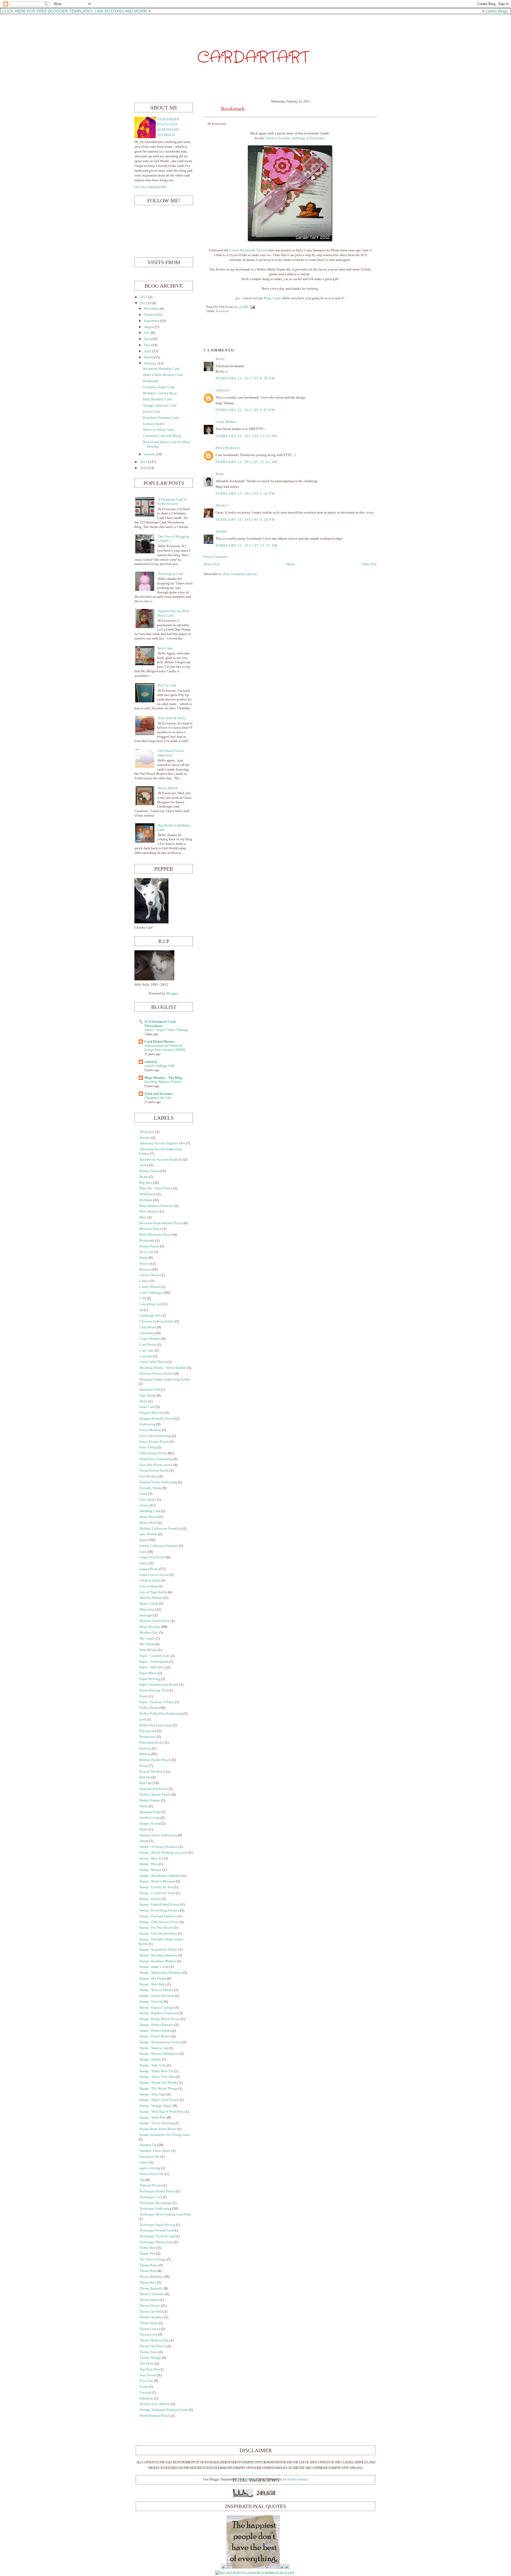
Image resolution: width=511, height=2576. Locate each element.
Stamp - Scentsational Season (160, 2042)
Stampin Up (148, 2145)
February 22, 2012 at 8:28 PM (245, 378)
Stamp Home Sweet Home (158, 2129)
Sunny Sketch (168, 788)
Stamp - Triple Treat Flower (159, 2100)
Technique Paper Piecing (157, 2225)
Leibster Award (154, 424)
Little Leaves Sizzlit (154, 1575)
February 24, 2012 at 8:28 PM (245, 520)
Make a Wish (149, 1604)
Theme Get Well (151, 2312)
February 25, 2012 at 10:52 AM (247, 546)
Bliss (143, 1217)
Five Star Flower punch (156, 1465)
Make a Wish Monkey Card (163, 375)
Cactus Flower (150, 1275)
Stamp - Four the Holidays (158, 1934)
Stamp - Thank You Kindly (159, 2083)
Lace (143, 1552)
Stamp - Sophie (150, 2059)
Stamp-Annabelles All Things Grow (165, 2135)
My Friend (147, 1644)
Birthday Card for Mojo (160, 393)
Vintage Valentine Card (160, 406)
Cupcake (146, 1356)
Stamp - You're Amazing (157, 2123)
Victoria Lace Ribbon (155, 2404)
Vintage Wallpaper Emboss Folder (164, 2410)
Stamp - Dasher (150, 1899)
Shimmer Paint (150, 1812)
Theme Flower (150, 2306)
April (148, 351)
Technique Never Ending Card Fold (165, 2214)
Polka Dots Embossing (156, 1725)
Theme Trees (149, 2352)
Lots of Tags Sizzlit (153, 1592)
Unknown (223, 390)
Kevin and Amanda (295, 2479)
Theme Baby (149, 2265)
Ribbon (145, 1754)
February (150, 363)
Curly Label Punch (153, 1362)
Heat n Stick (148, 1523)
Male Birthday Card (157, 399)
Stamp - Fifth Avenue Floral (159, 1922)
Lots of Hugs (149, 1586)
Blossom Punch (151, 1229)
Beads (144, 1177)
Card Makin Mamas (159, 1042)
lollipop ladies (150, 1580)
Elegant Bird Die (152, 1413)
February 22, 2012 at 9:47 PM (245, 410)
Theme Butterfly (151, 2288)
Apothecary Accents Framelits (161, 1160)
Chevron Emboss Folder (157, 1321)
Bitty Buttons (149, 1211)
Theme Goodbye (151, 2317)
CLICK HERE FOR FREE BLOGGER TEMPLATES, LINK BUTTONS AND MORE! (75, 11)
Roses (144, 1766)
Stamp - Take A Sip (153, 2065)
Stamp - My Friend (153, 1979)
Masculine (147, 1610)
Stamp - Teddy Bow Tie (156, 2071)
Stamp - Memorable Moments (161, 1973)
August (149, 327)
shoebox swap (150, 1818)
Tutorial (145, 2393)
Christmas (147, 1333)
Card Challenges (151, 1293)
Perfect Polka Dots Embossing (161, 1714)
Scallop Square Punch (155, 1795)
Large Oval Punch (152, 1557)
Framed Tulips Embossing (158, 1482)
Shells (144, 1806)
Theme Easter (149, 2300)
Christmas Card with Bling (162, 436)
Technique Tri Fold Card (157, 2236)
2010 (144, 468)
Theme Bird (148, 2271)
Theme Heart (149, 2323)
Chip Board (148, 1327)
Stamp (144, 1841)
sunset (144, 2162)
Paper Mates (148, 1673)
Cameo (145, 1281)
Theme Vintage (150, 2358)
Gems (143, 1494)
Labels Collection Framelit (159, 1546)
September (152, 321)
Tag (142, 2180)
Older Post (369, 564)
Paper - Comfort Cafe (154, 1656)
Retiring (145, 1748)
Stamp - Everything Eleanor (159, 1910)
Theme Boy (148, 2283)
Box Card (146, 1252)
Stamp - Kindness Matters (158, 1961)
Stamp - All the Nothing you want (164, 1853)
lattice (144, 1563)
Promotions (148, 1737)
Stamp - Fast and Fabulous (158, 1916)
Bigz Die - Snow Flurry (156, 1188)
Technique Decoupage (156, 2203)
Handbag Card (150, 1511)
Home (291, 564)
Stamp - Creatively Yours (157, 1893)
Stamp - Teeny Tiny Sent (157, 2077)
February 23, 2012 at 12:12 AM (247, 462)
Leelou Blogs (497, 11)
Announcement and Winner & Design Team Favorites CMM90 (165, 1048)
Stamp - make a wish (154, 1967)
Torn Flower (148, 2375)
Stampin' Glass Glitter (155, 2151)
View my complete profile (150, 187)
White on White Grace (159, 430)
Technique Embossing (155, 2209)
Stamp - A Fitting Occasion (159, 1847)
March (149, 357)
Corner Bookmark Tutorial (249, 250)
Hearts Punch (149, 1517)
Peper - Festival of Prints (157, 1702)
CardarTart (253, 58)
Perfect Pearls (149, 1708)
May (147, 345)
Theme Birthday (151, 2277)
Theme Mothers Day (154, 2340)
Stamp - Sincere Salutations (159, 2054)
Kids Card (165, 648)
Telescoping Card (170, 574)
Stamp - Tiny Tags (153, 2094)
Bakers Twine (149, 1171)
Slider (144, 1829)
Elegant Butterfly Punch (157, 1419)
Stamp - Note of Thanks (156, 1990)
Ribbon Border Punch (155, 1760)
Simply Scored (150, 1824)
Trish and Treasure (159, 1094)
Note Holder (148, 1650)
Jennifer (221, 531)
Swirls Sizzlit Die (152, 2174)
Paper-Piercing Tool (154, 1690)
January (150, 454)
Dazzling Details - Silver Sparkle (163, 1368)
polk (143, 1719)
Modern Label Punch (155, 1621)
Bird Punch (148, 1194)
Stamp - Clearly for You (156, 1887)
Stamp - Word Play (153, 2118)
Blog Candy (272, 298)
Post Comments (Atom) (240, 574)
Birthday (146, 1200)
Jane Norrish (148, 1534)
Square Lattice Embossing (158, 1835)
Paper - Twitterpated (154, 1662)
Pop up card (148, 1731)
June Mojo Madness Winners (163, 1082)
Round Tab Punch (152, 1772)
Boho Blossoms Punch (156, 1235)
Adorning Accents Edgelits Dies (162, 1143)
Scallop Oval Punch (154, 1789)
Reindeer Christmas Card (161, 418)
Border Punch (149, 1246)
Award (144, 1165)
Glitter (144, 1505)
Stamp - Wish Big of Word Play (162, 2112)
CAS (143, 1298)
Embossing (147, 1424)
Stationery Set (150, 2157)
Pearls (144, 1696)
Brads (144, 1258)
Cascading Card (151, 1304)
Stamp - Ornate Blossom (157, 1996)
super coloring (150, 2168)
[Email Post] (252, 307)
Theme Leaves (150, 2329)
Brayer (144, 1264)
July (147, 333)
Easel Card (147, 1407)
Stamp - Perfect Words (155, 2031)
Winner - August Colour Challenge (166, 1030)
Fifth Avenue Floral (153, 1453)
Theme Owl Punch (153, 2346)
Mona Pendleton (228, 448)
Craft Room (148, 1345)
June (147, 339)
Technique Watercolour (156, 2242)
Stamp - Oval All (151, 2002)
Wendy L (222, 505)
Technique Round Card (156, 2230)
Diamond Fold (150, 1390)
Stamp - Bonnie (151, 1870)
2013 (144, 297)
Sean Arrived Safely (172, 718)
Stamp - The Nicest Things (158, 2088)
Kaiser (144, 1540)
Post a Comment (215, 557)
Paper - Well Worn (152, 1667)
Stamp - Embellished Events (160, 1905)
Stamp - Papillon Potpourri (159, 2013)
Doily (144, 1401)
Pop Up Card (167, 685)
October (150, 315)
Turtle (144, 2387)
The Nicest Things (153, 2259)
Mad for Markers (151, 1598)
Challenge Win (150, 1316)
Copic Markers (150, 1339)
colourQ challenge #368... (160, 1066)
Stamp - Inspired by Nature (159, 1950)
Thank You (147, 2254)
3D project (147, 1132)
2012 (144, 303)
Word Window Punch (155, 2416)
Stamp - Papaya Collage (157, 2008)
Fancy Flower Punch (154, 1442)
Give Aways (148, 1500)
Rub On (145, 1777)
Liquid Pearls (149, 1569)
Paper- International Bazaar (159, 1685)
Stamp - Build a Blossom (157, 1881)
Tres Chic (146, 2381)
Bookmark (233, 109)
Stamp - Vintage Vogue (156, 2106)
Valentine (146, 2398)
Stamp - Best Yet (151, 1858)
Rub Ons (146, 1783)
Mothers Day (149, 1633)
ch (141, 1310)
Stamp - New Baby (153, 1984)
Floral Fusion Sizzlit (154, 1471)
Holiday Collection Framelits (160, 1529)
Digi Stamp (148, 1395)
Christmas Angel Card (159, 387)
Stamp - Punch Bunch (155, 2036)
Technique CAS (151, 2197)
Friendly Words (151, 1488)
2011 (144, 462)
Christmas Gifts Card (158, 1098)
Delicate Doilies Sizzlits (157, 1374)
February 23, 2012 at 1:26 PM (245, 494)
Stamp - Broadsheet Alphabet (160, 1876)
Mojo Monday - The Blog (163, 1078)
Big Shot (146, 1183)
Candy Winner (150, 1287)
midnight (146, 1615)
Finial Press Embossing (156, 1459)
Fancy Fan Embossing (155, 1436)
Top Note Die (149, 2369)
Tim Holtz (147, 2364)
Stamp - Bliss (149, 1864)
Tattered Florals (151, 2185)
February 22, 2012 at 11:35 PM (246, 436)
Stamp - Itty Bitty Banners (158, 1955)
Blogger (172, 993)
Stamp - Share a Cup (154, 2048)
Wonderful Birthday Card (161, 369)
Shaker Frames (150, 1800)
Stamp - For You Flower (156, 1928)
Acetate (145, 1138)
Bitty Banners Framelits (156, 1206)
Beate (220, 474)
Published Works (152, 1743)
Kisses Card (151, 412)
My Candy (147, 1639)
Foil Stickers (149, 1476)
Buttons (145, 1269)
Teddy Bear (148, 2248)
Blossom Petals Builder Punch (161, 1223)
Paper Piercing (150, 1679)
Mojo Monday (150, 1627)
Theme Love (149, 2335)
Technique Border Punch (157, 2191)
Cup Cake (147, 1350)
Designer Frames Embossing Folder (165, 1379)
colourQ (151, 1062)
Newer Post (212, 564)
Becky (220, 359)
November (151, 309)
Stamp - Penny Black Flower (160, 2019)
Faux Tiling (148, 1447)
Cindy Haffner (226, 422)
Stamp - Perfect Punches (157, 2025)
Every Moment (150, 1430)
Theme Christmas (152, 2294)
